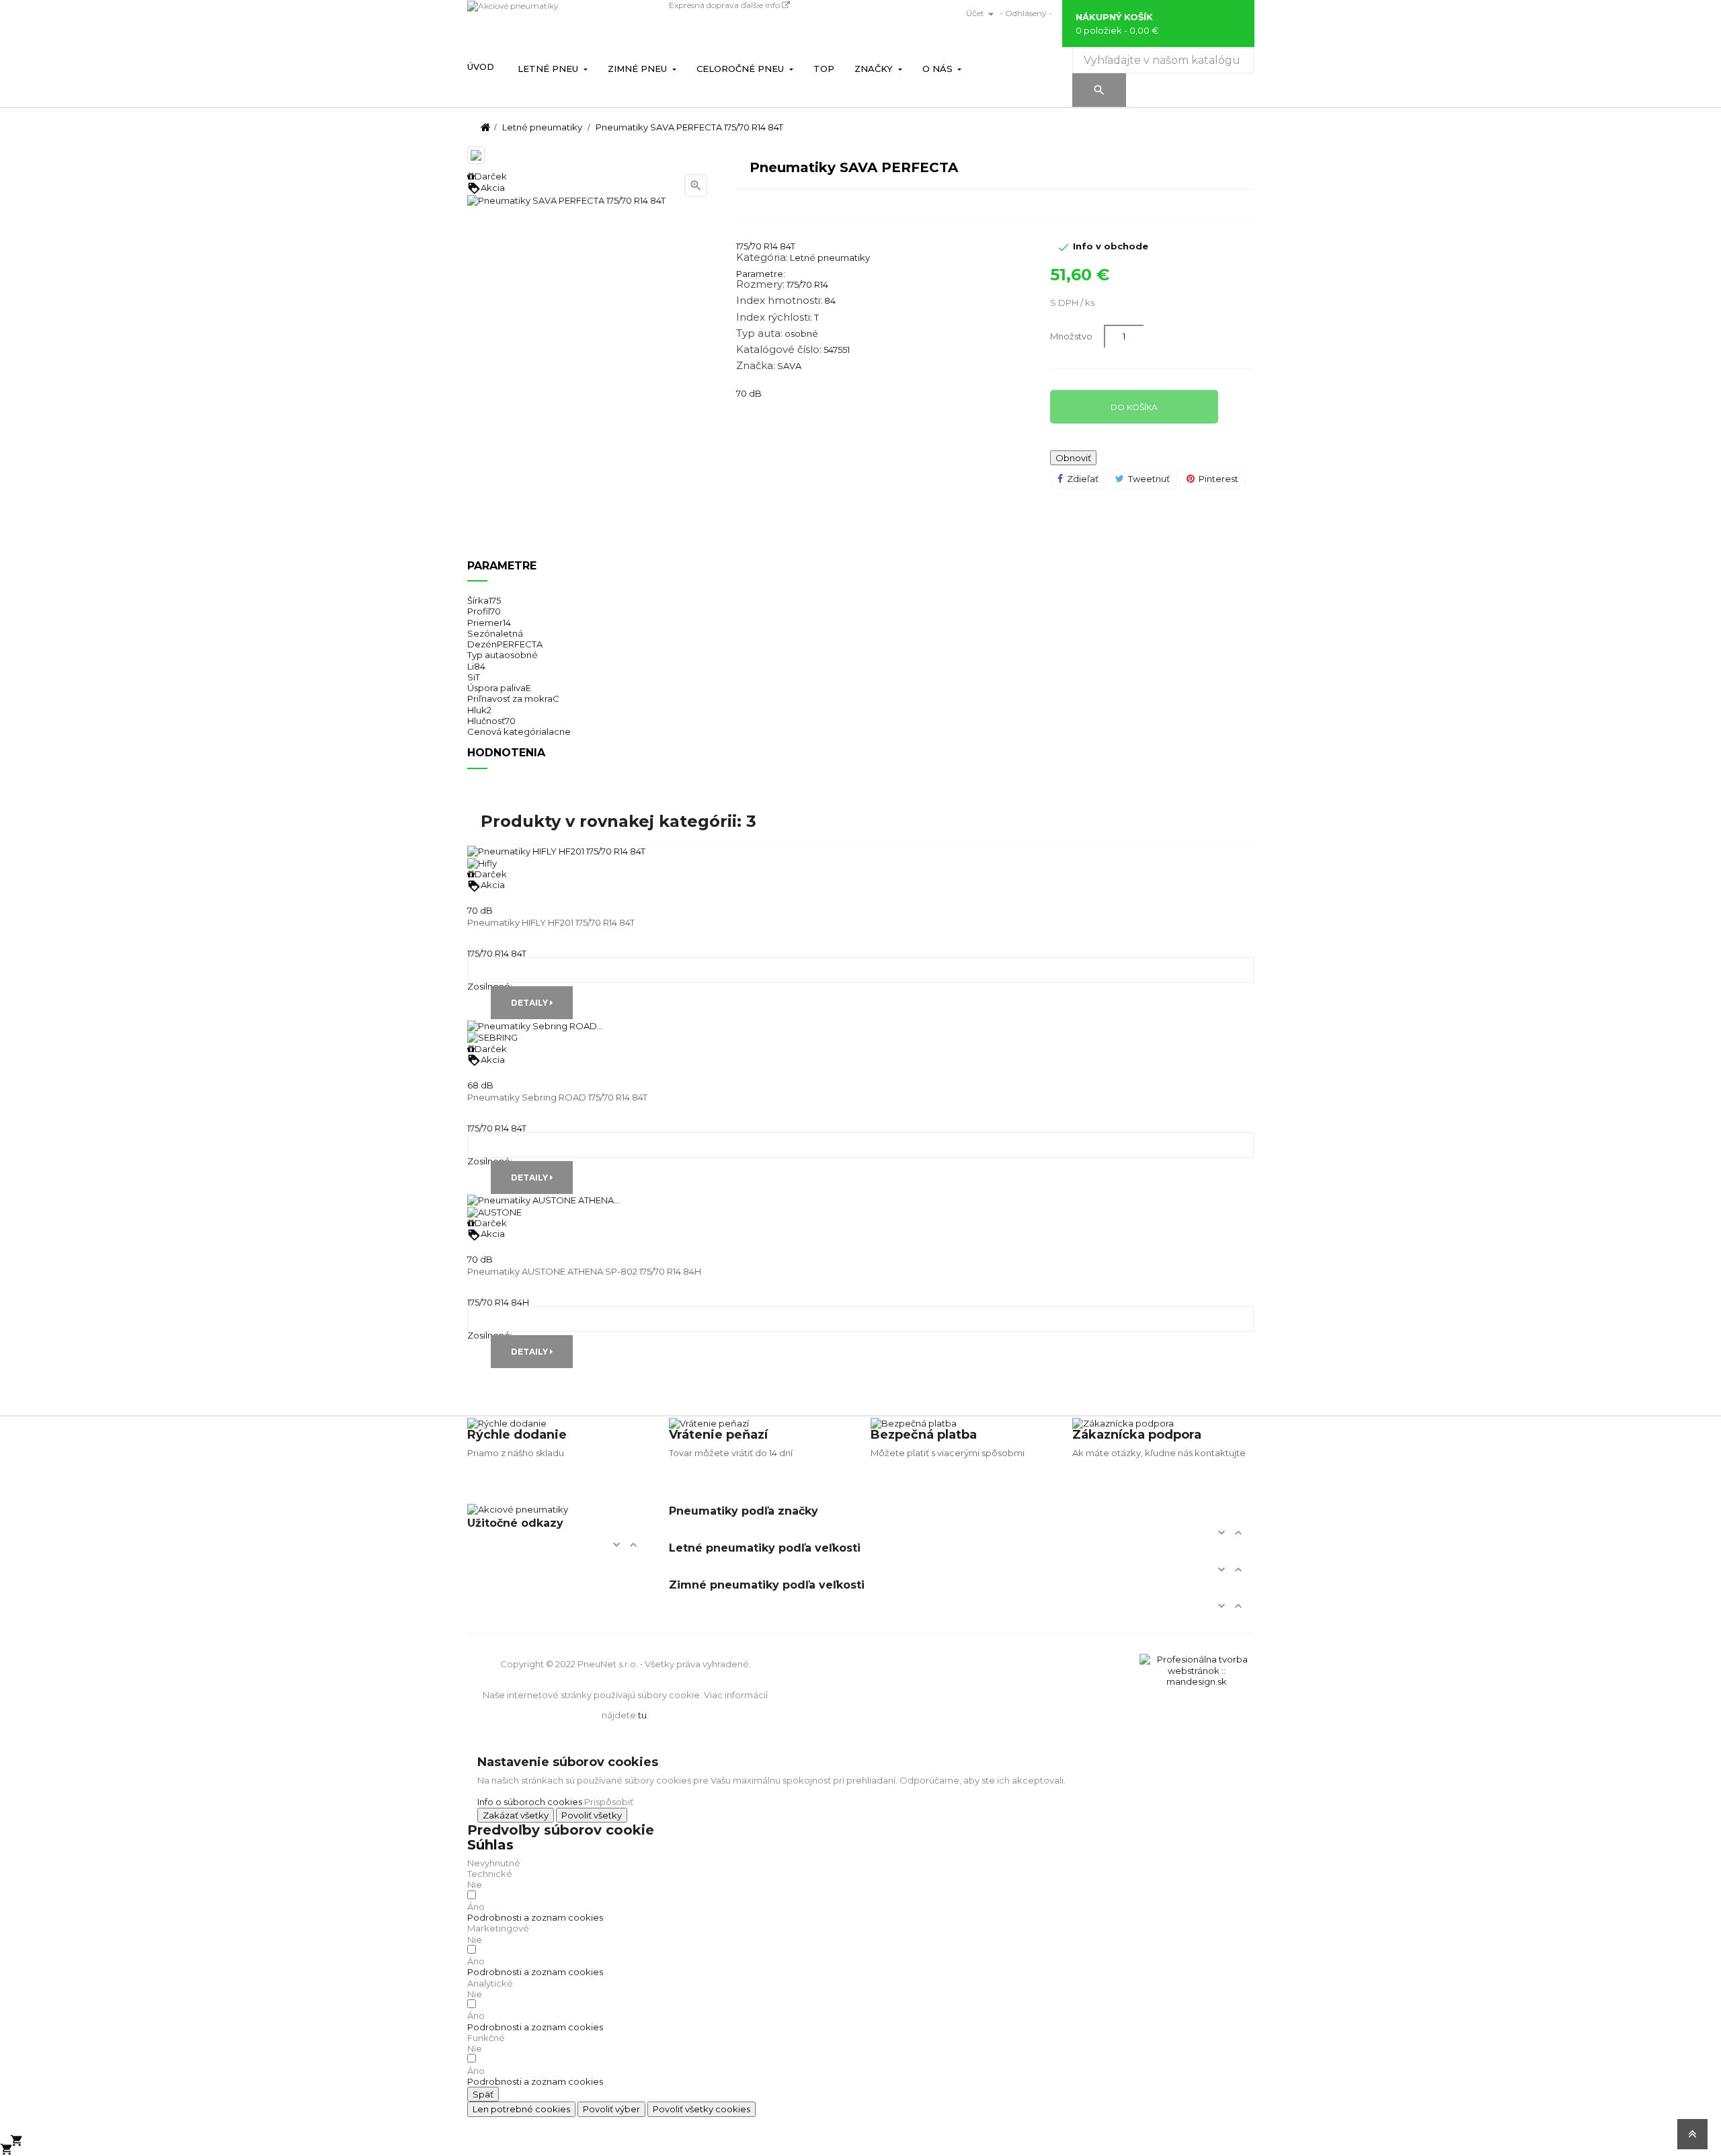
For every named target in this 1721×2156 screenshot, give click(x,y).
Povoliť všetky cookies (702, 2109)
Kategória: (762, 257)
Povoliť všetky (592, 1815)
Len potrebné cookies (521, 2109)
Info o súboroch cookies (530, 1802)
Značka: (756, 366)
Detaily (530, 1003)
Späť (483, 2094)
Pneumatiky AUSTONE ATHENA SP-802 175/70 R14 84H (584, 1271)
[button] (535, 1917)
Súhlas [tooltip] (490, 1845)
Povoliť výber (611, 2109)
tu (642, 1715)
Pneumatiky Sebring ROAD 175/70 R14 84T (557, 1097)
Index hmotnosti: (779, 301)
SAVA (789, 366)
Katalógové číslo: (779, 350)
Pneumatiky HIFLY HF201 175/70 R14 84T (551, 922)
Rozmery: (760, 284)
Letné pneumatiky (830, 257)
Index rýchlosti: (774, 317)
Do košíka (1134, 407)
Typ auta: (759, 333)
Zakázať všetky (516, 1815)
